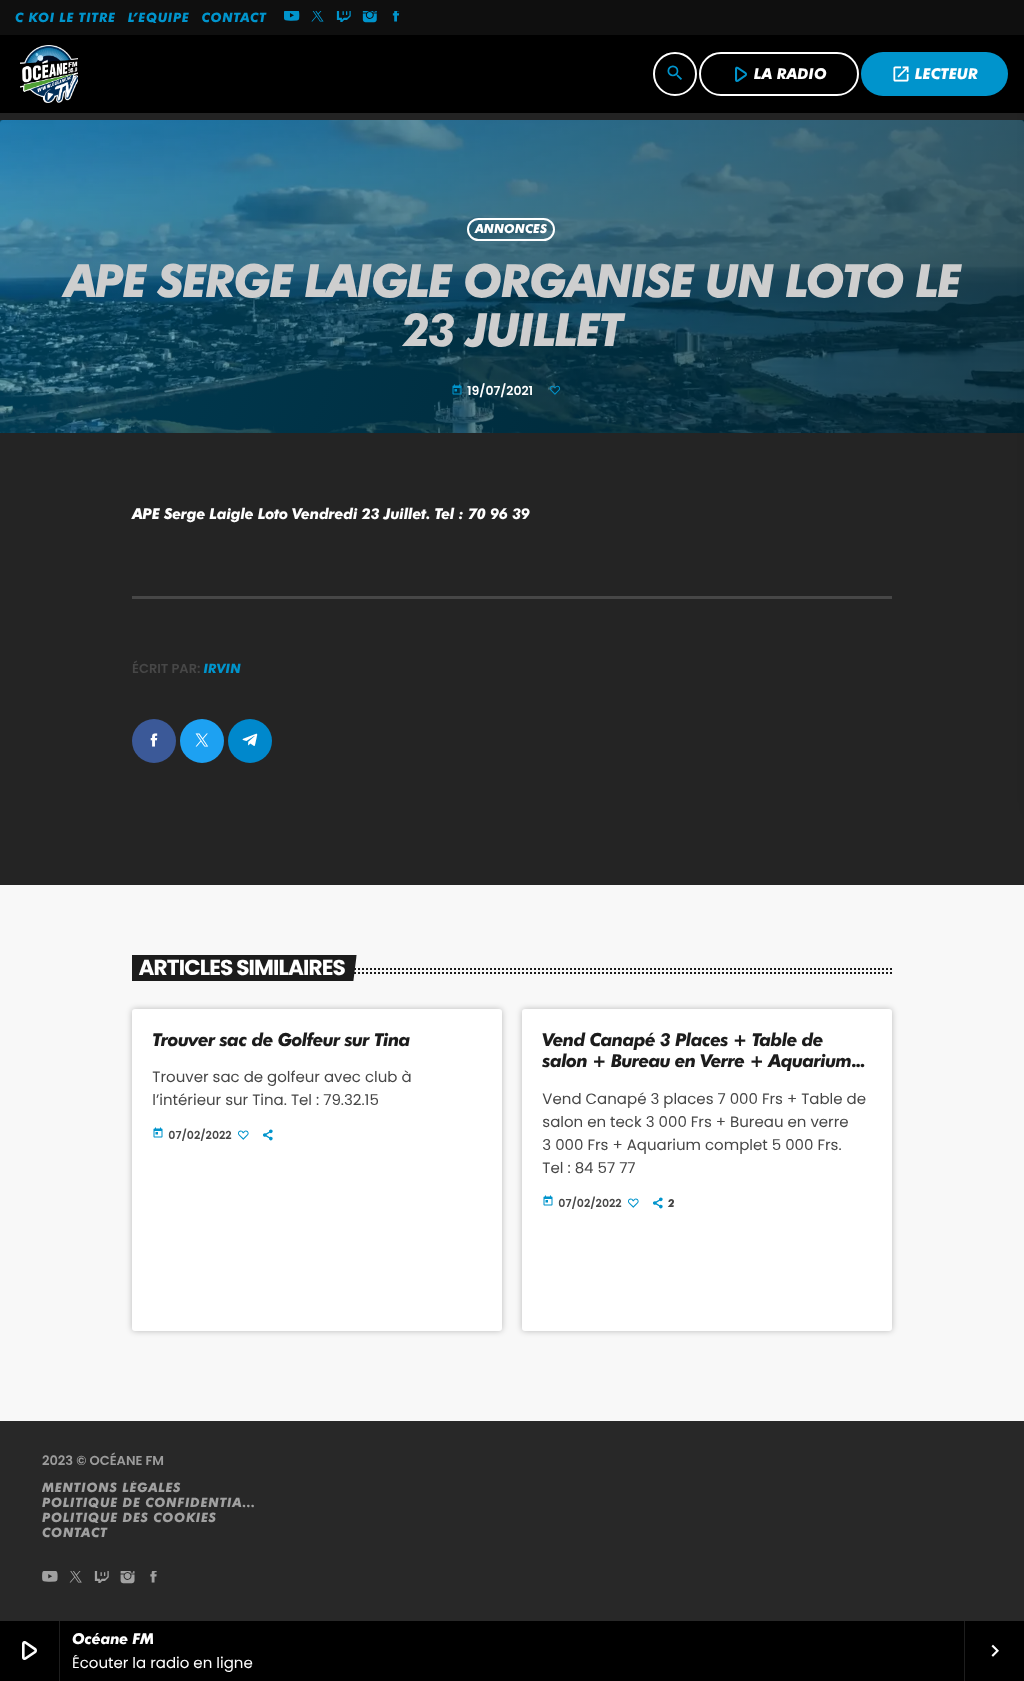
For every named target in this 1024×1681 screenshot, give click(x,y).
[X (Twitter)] (318, 18)
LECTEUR (934, 74)
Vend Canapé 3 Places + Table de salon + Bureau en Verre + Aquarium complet (696, 1062)
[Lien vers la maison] (49, 74)
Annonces (511, 229)
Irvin (222, 669)
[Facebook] (396, 18)
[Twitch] (344, 18)
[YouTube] (292, 18)
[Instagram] (370, 18)
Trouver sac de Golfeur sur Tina (281, 1040)
